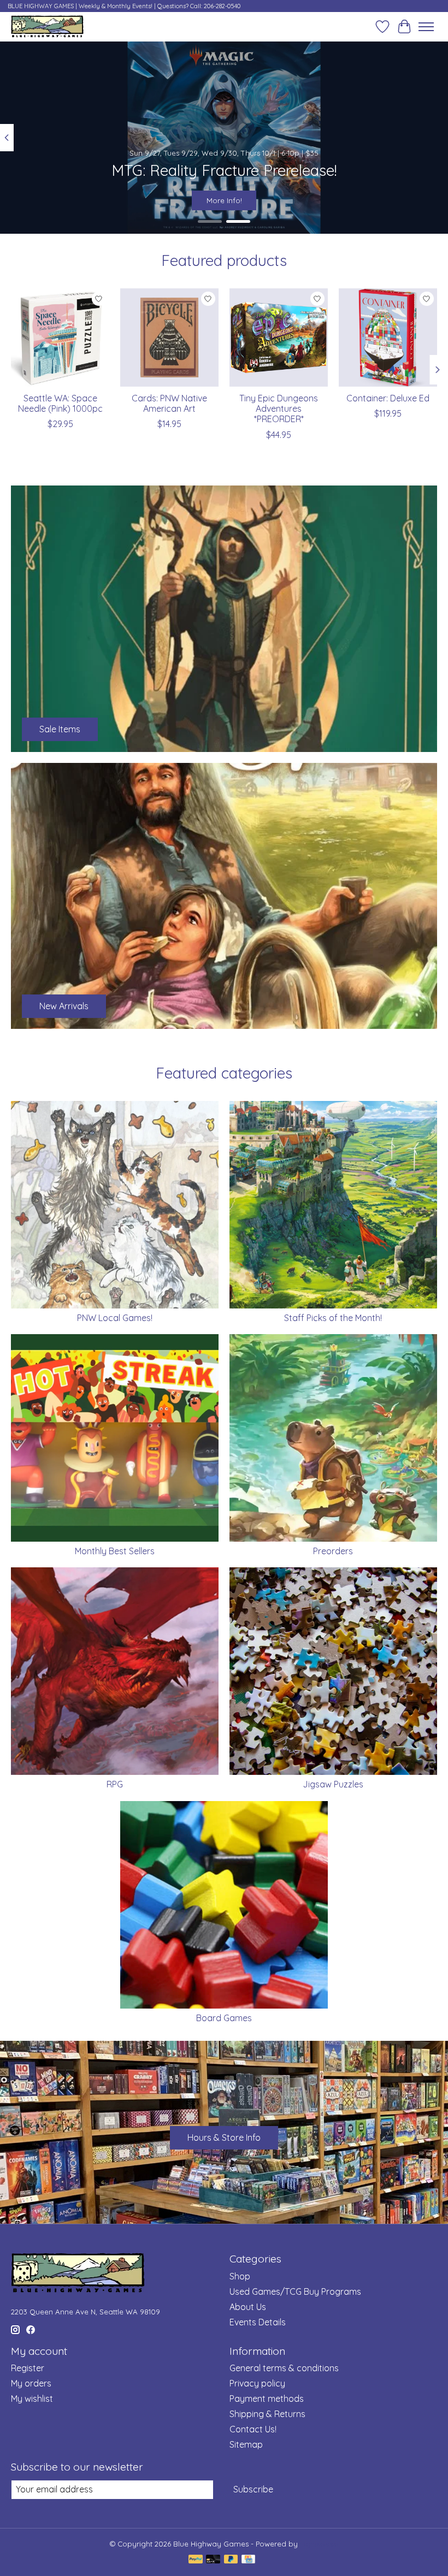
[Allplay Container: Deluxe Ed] (388, 337)
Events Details (258, 2322)
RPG (115, 1784)
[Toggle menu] (426, 27)
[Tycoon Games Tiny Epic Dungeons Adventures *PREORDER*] (279, 337)
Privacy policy (257, 2383)
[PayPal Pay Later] (231, 2560)
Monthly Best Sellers (115, 1551)
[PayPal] (196, 2560)
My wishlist (32, 2399)
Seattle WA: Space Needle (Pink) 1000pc (60, 403)
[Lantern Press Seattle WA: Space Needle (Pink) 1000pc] (60, 337)
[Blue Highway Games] (47, 26)
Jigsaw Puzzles (333, 1784)
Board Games (224, 2018)
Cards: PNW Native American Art (169, 403)
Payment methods (267, 2399)
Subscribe (253, 2489)
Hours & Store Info (224, 2137)
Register (28, 2368)
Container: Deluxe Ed (388, 398)
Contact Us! (253, 2429)
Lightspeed (319, 2544)
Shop (240, 2276)
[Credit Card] (248, 2560)
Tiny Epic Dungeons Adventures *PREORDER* (279, 408)
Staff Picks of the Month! (333, 1318)
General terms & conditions (284, 2368)
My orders (31, 2383)
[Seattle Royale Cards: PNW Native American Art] (169, 337)
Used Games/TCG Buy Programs (295, 2291)
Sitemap (246, 2444)
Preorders (333, 1551)
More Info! (224, 200)
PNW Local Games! (115, 1318)
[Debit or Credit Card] (213, 2560)
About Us (248, 2307)
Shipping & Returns (267, 2414)
